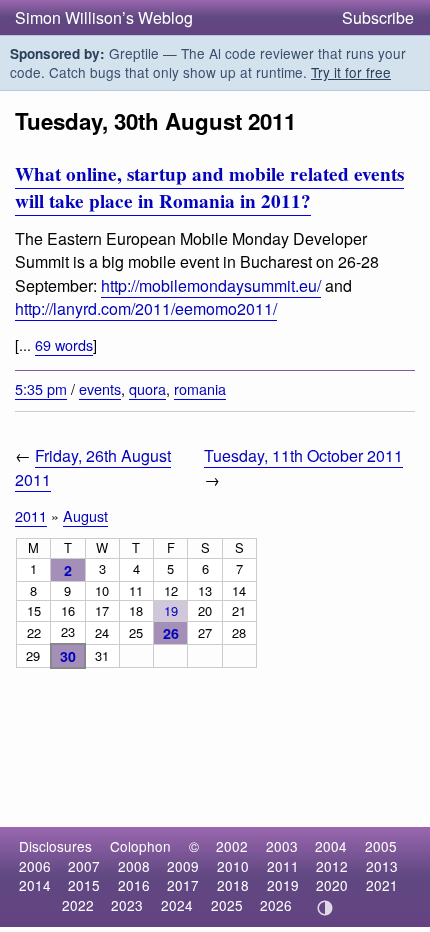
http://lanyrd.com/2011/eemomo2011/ (146, 308)
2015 (84, 885)
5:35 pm (41, 388)
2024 (177, 905)
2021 (382, 885)
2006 (35, 866)
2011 (31, 515)
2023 (127, 905)
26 (171, 633)
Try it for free (351, 72)
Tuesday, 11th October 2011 (303, 455)
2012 (332, 866)
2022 (78, 905)
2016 (134, 885)
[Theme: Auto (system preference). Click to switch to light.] (325, 908)
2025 (227, 905)
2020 (332, 885)
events (100, 388)
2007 (84, 866)
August (85, 515)
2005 (381, 846)
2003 (282, 846)
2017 (183, 885)
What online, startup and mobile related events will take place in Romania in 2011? (209, 187)
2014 (35, 885)
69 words (64, 344)
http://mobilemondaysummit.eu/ (211, 285)
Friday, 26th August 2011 (93, 467)
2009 (183, 866)
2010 (233, 866)
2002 (232, 846)
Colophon (140, 846)
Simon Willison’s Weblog (104, 17)
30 (68, 656)
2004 (331, 846)
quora (147, 388)
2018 (233, 885)
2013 (382, 866)
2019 (283, 885)
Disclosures (55, 846)
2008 (134, 866)
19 (171, 610)
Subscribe (378, 17)
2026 (276, 905)
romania (200, 388)
